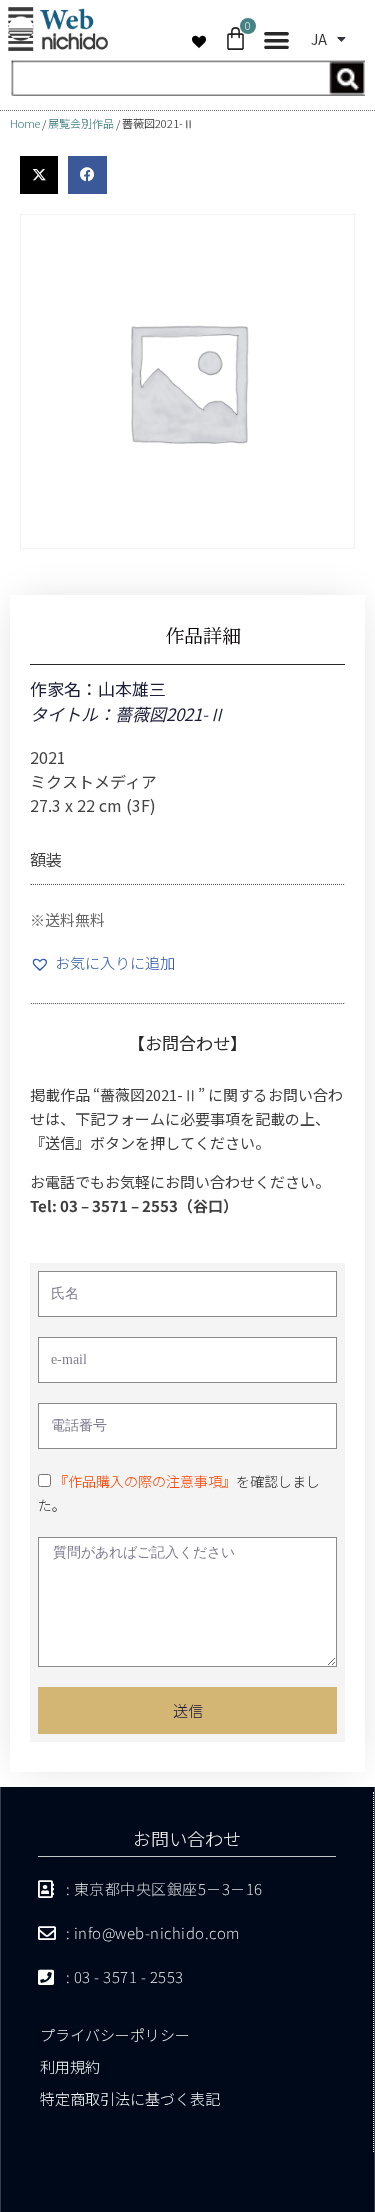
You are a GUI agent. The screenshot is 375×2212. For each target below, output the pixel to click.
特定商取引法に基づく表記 (130, 2098)
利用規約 (70, 2066)
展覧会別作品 (81, 123)
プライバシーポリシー (115, 2034)
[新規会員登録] (187, 89)
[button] (276, 40)
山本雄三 (132, 688)
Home (25, 123)
